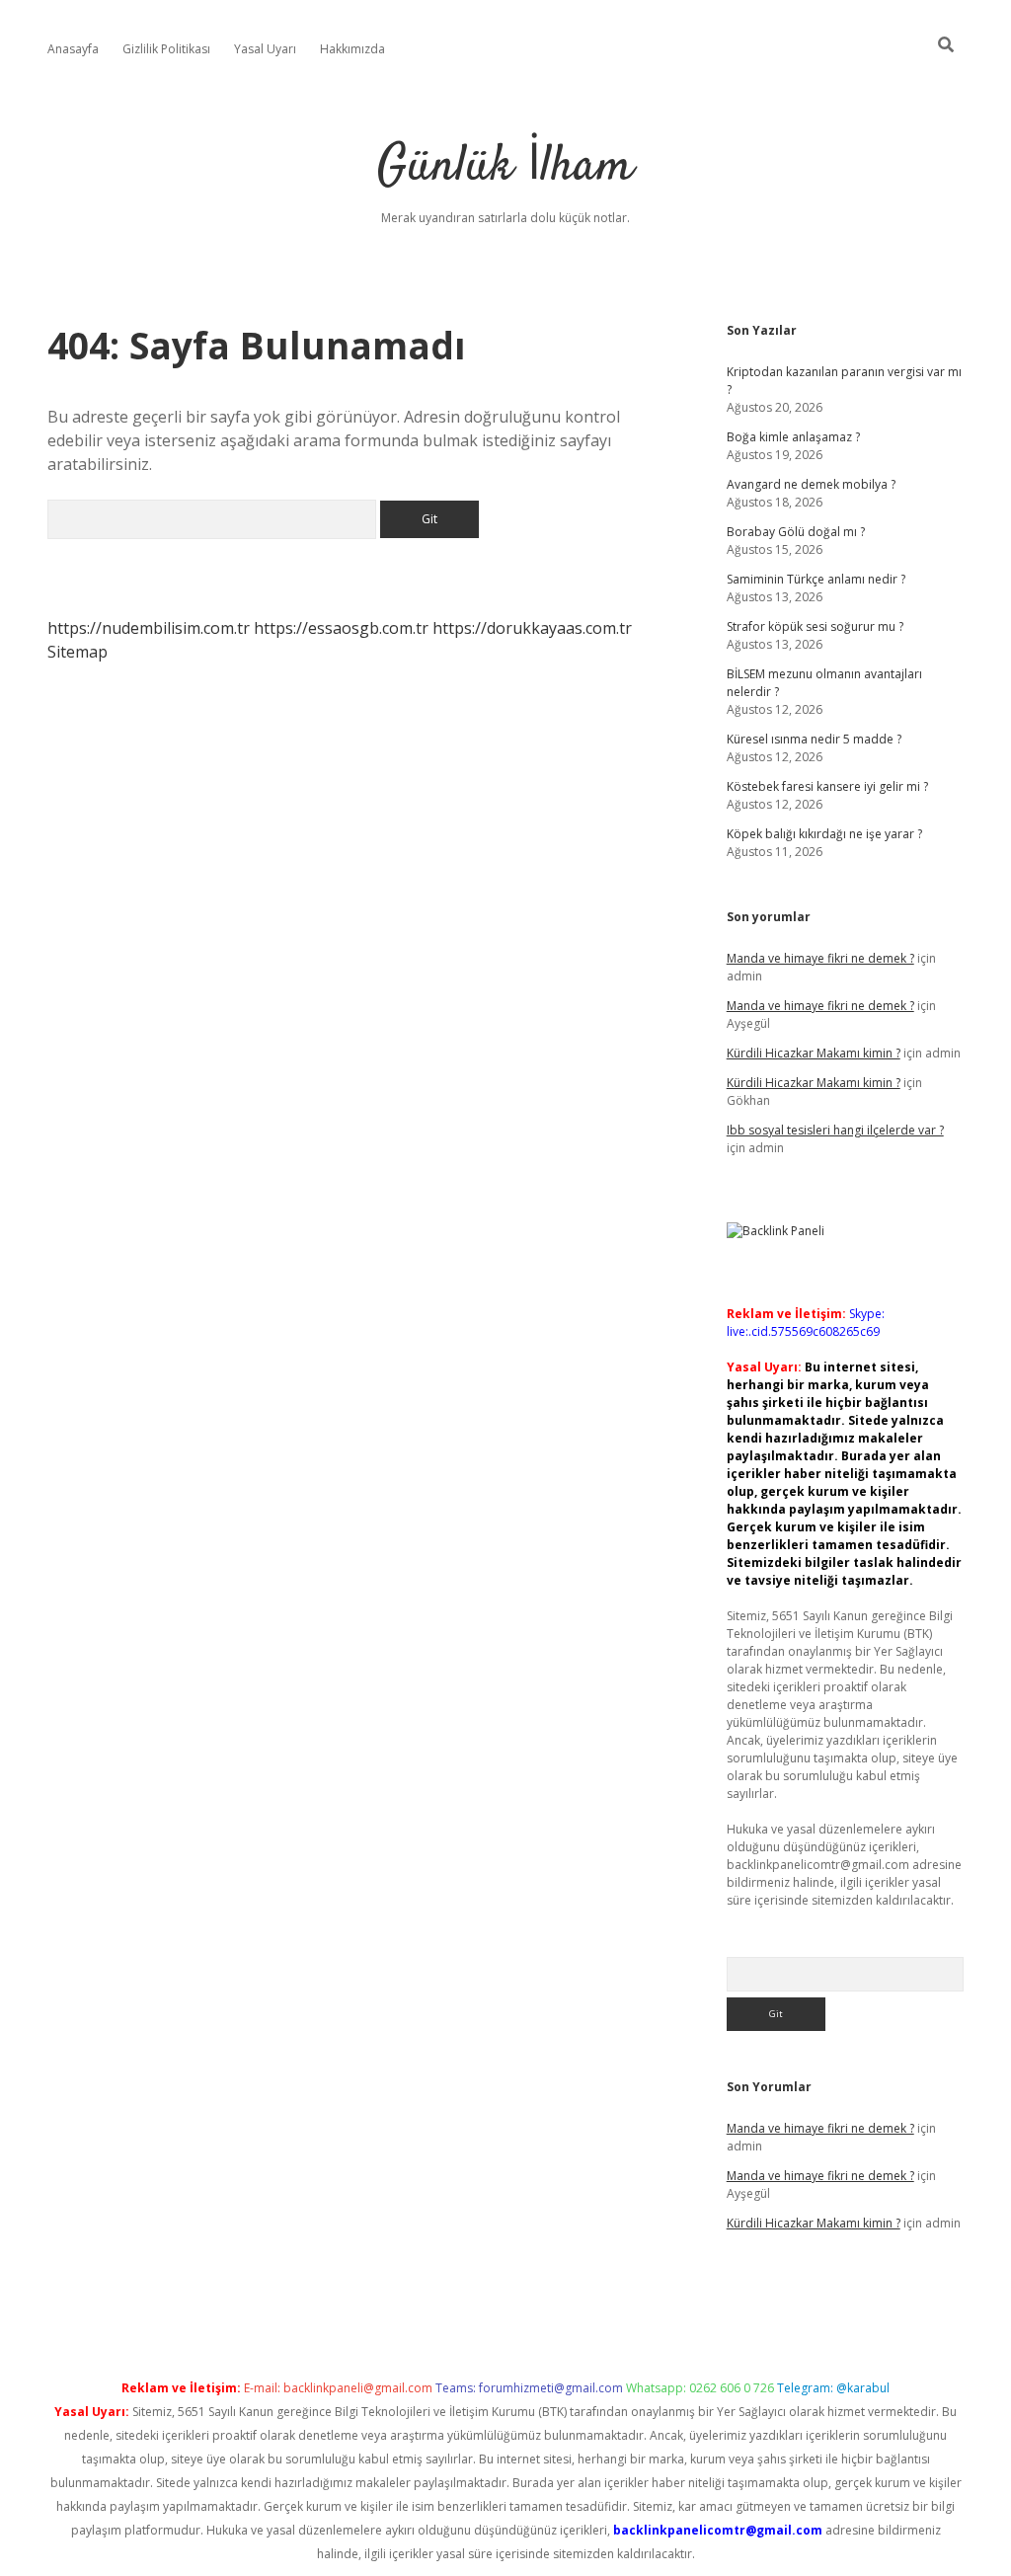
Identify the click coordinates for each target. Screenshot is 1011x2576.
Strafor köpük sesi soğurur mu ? (815, 626)
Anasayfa (73, 49)
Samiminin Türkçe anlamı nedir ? (816, 579)
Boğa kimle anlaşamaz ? (793, 437)
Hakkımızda (352, 49)
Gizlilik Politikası (166, 49)
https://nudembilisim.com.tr (149, 628)
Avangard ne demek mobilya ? (811, 484)
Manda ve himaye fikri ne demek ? (820, 958)
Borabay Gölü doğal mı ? (796, 532)
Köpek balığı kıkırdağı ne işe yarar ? (824, 834)
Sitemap (78, 652)
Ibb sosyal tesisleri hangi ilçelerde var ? (835, 1130)
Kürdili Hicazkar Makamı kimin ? (814, 1053)
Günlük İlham (505, 167)
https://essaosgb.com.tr (341, 628)
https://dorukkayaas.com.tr (532, 628)
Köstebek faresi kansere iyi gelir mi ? (827, 786)
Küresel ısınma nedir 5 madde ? (814, 739)
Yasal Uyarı (265, 49)
